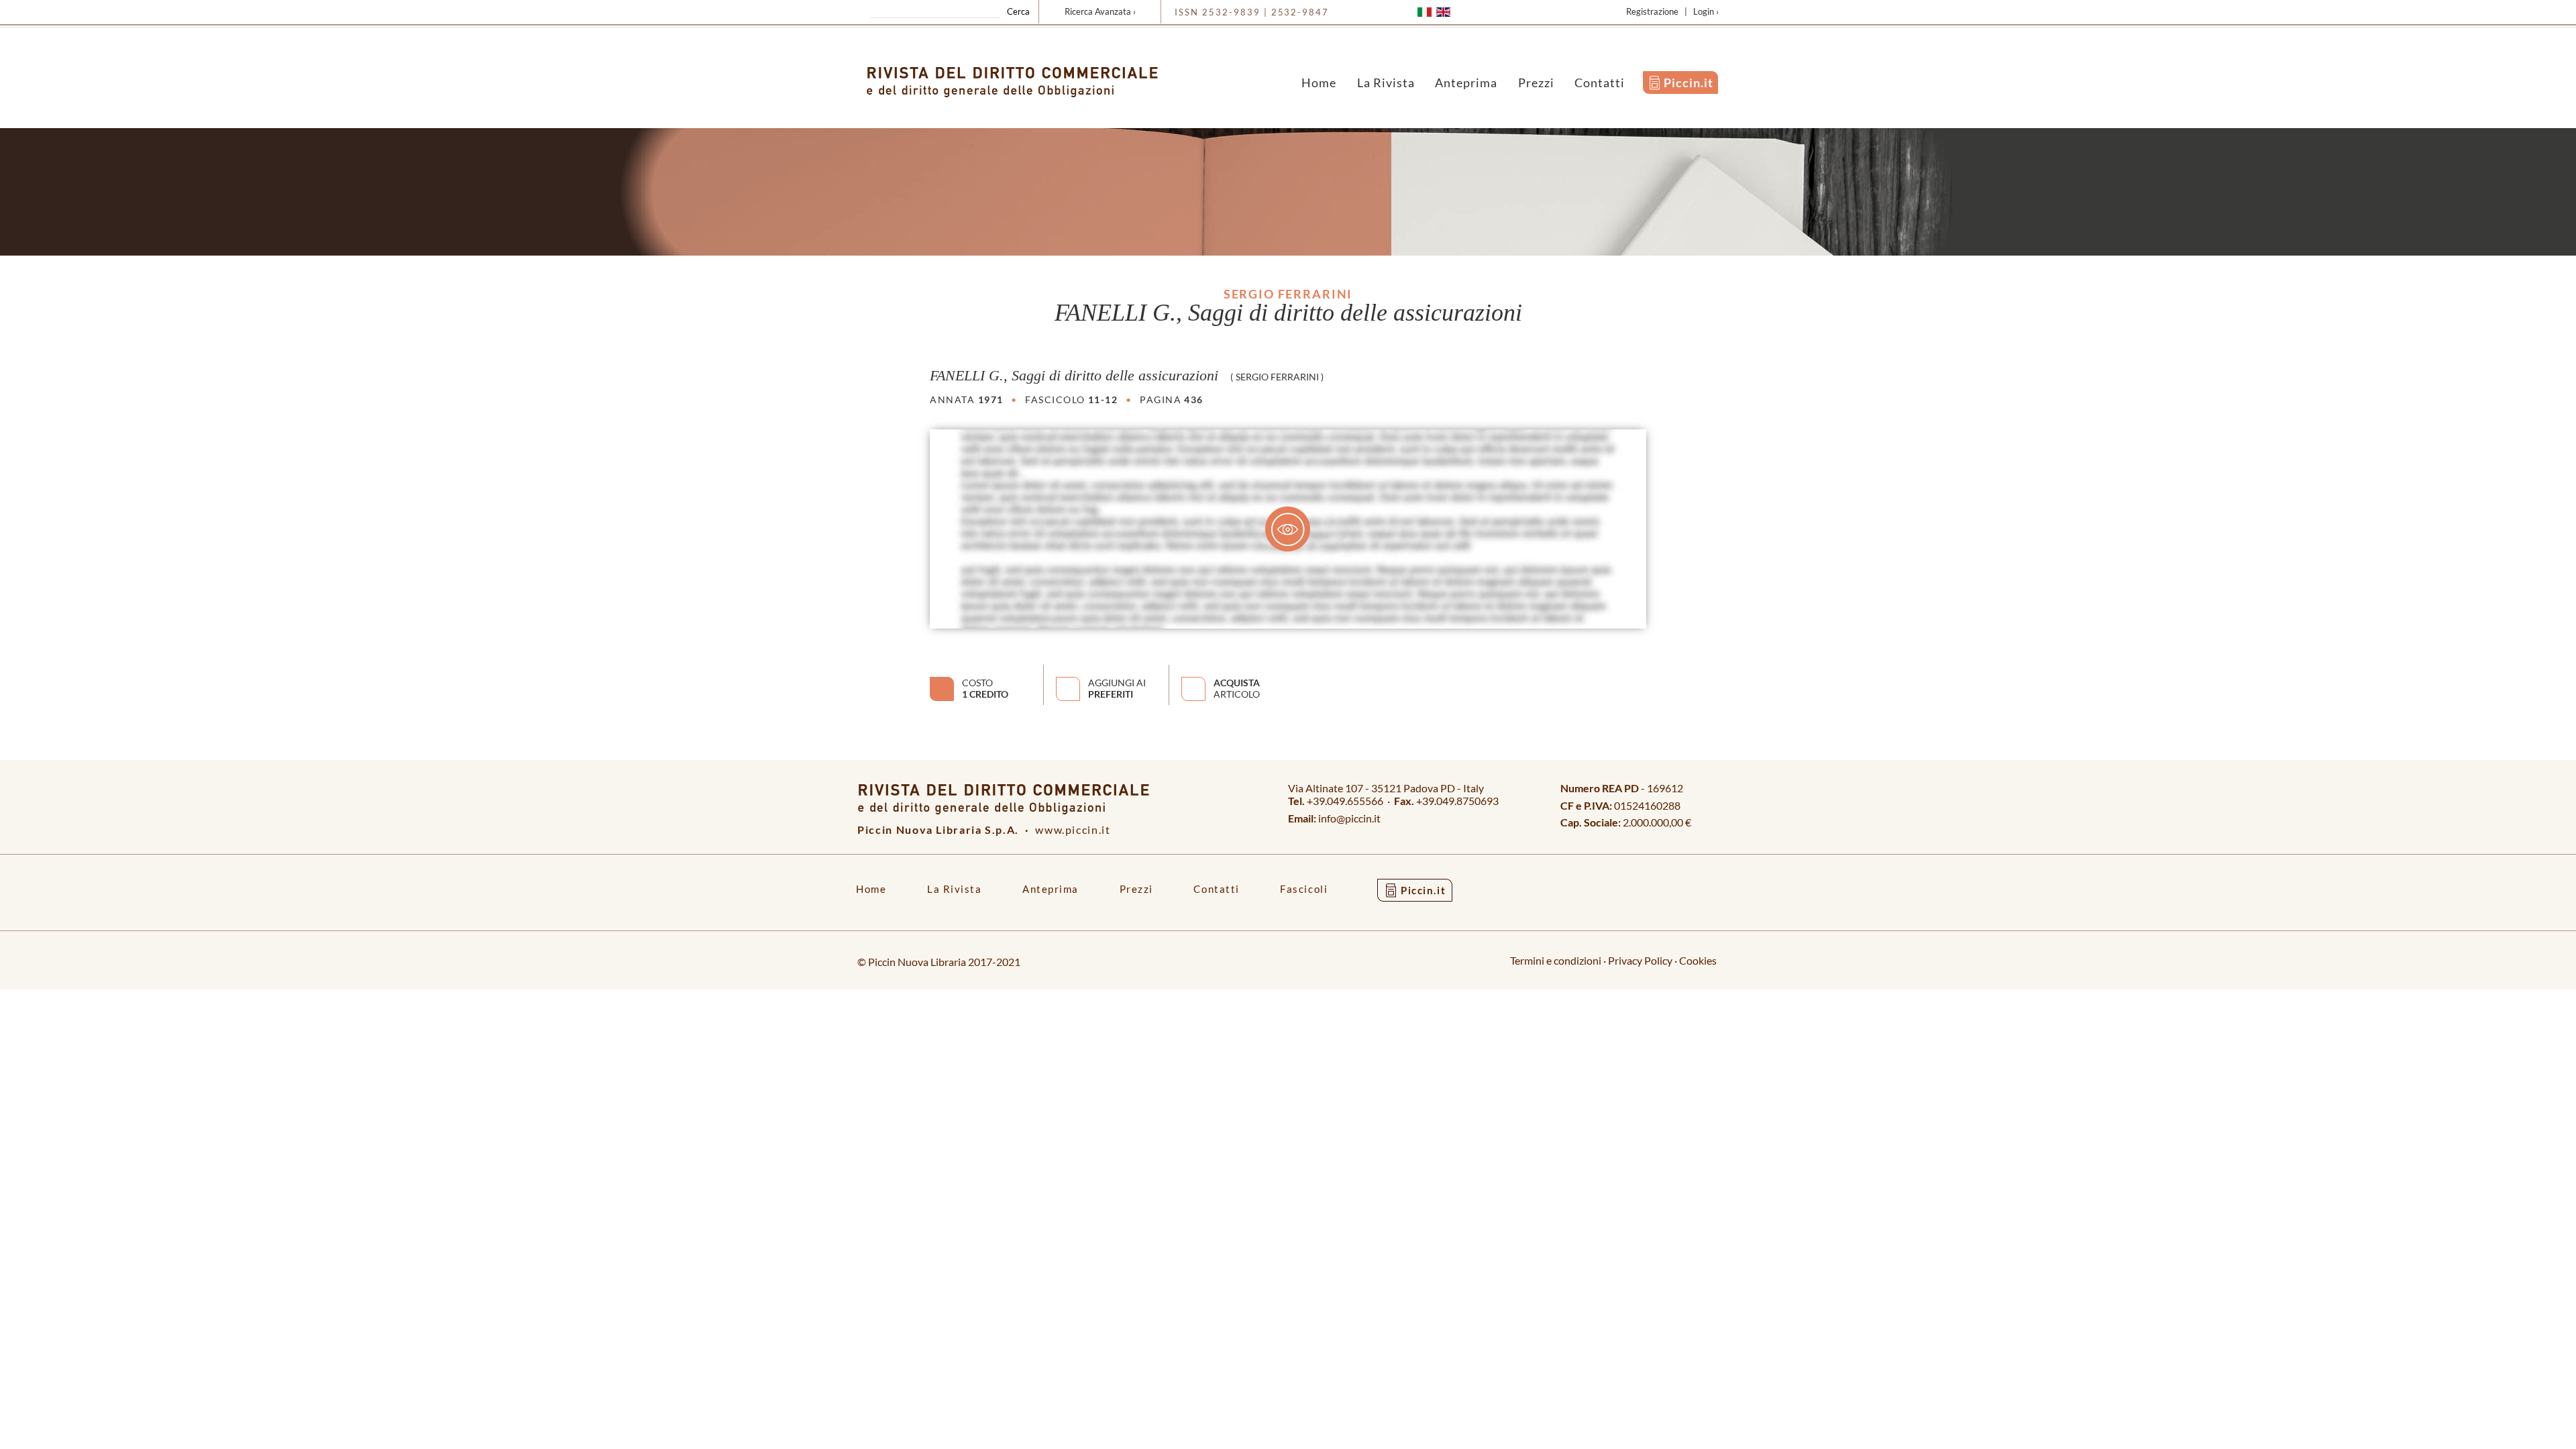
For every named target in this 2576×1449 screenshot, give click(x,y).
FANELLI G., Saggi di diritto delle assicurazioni (1074, 376)
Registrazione (1652, 11)
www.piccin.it (1073, 829)
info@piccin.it (1349, 818)
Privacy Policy (1640, 960)
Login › (1706, 11)
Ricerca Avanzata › (1100, 11)
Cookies (1698, 960)
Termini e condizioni (1556, 960)
